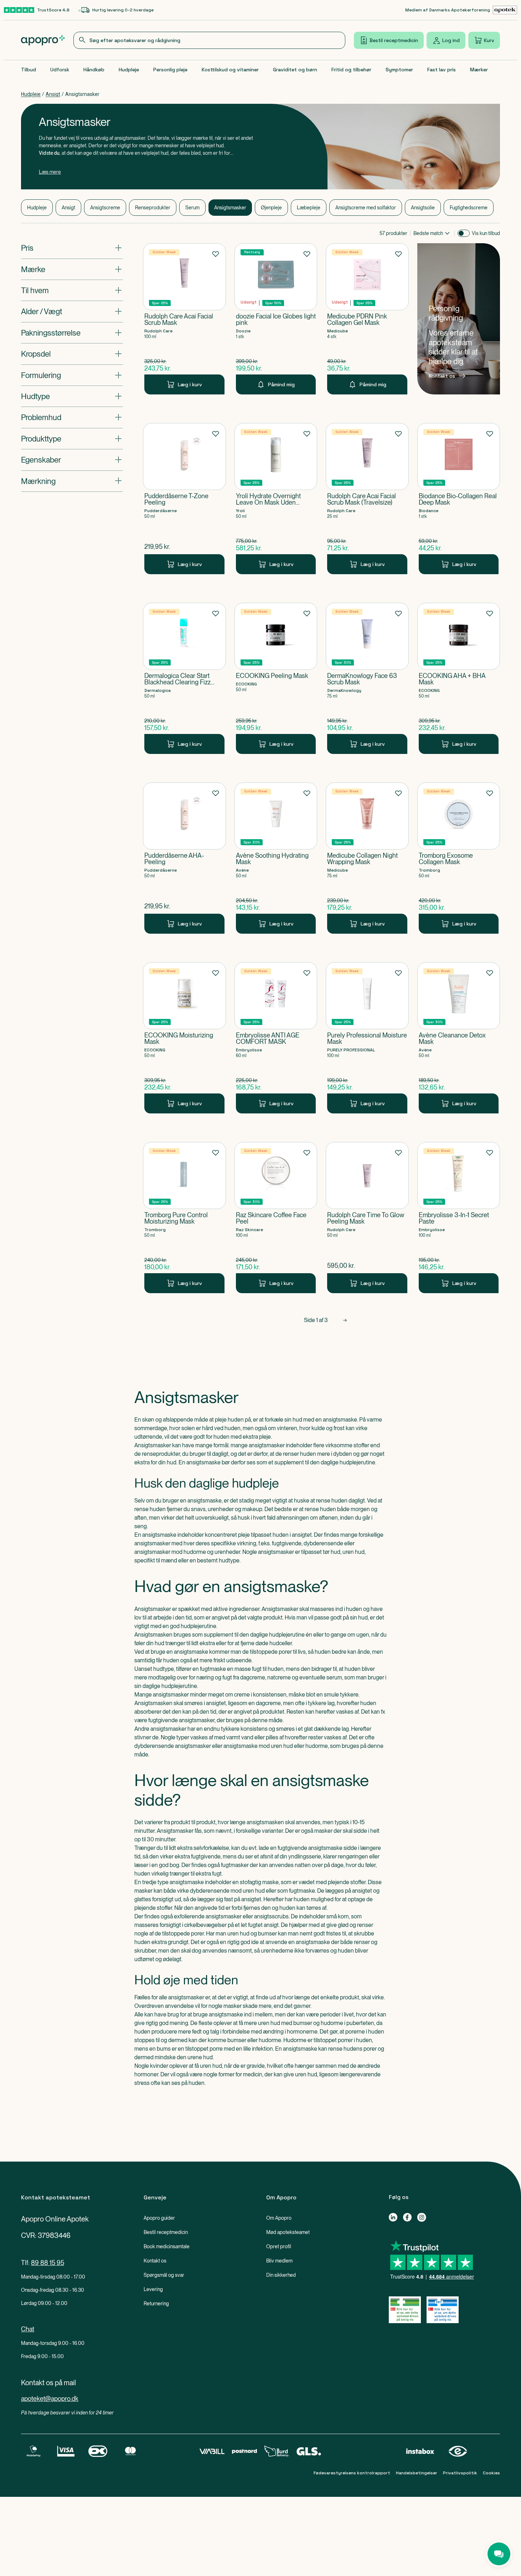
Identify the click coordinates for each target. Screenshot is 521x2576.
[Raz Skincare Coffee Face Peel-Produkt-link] (276, 1218)
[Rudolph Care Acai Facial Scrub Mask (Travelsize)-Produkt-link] (367, 499)
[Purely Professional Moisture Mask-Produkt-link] (367, 1038)
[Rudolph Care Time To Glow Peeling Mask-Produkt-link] (367, 1218)
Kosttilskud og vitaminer (230, 70)
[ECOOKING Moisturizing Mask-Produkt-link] (184, 1038)
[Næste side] (345, 1320)
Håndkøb (94, 70)
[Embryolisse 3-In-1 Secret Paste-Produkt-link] (459, 1218)
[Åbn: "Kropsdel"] (72, 354)
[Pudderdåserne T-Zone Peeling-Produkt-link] (184, 499)
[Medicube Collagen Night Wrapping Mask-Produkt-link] (367, 858)
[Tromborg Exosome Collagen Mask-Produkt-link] (459, 858)
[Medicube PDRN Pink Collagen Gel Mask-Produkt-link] (367, 319)
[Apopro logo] (43, 40)
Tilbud (29, 70)
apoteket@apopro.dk (50, 2399)
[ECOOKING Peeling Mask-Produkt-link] (276, 678)
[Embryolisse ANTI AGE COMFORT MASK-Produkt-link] (276, 1038)
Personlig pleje (170, 70)
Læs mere (50, 172)
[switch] (464, 233)
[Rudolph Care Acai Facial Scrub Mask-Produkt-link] (184, 319)
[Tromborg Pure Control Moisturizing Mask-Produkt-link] (184, 1218)
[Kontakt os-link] (459, 319)
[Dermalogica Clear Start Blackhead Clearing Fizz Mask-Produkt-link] (184, 678)
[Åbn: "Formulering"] (72, 375)
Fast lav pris (442, 70)
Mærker (479, 70)
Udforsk (60, 70)
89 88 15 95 (48, 2263)
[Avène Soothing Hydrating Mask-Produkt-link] (276, 858)
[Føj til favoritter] (216, 254)
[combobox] (210, 40)
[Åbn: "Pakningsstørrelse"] (72, 333)
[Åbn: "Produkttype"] (72, 439)
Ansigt (53, 94)
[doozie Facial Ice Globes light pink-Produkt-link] (276, 319)
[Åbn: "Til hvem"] (72, 290)
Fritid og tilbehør (351, 70)
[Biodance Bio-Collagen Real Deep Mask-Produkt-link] (459, 499)
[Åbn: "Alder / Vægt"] (72, 311)
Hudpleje (129, 70)
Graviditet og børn (295, 70)
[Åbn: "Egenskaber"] (72, 460)
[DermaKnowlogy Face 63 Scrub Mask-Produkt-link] (367, 678)
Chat (28, 2329)
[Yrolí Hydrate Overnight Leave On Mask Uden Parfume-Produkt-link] (276, 499)
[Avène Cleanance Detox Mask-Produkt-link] (459, 1038)
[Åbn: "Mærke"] (72, 269)
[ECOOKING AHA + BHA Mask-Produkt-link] (459, 678)
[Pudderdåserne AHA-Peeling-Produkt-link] (184, 858)
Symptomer (399, 70)
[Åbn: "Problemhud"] (72, 417)
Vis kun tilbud (486, 233)
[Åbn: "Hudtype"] (72, 396)
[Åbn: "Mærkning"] (72, 481)
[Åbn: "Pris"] (72, 248)
